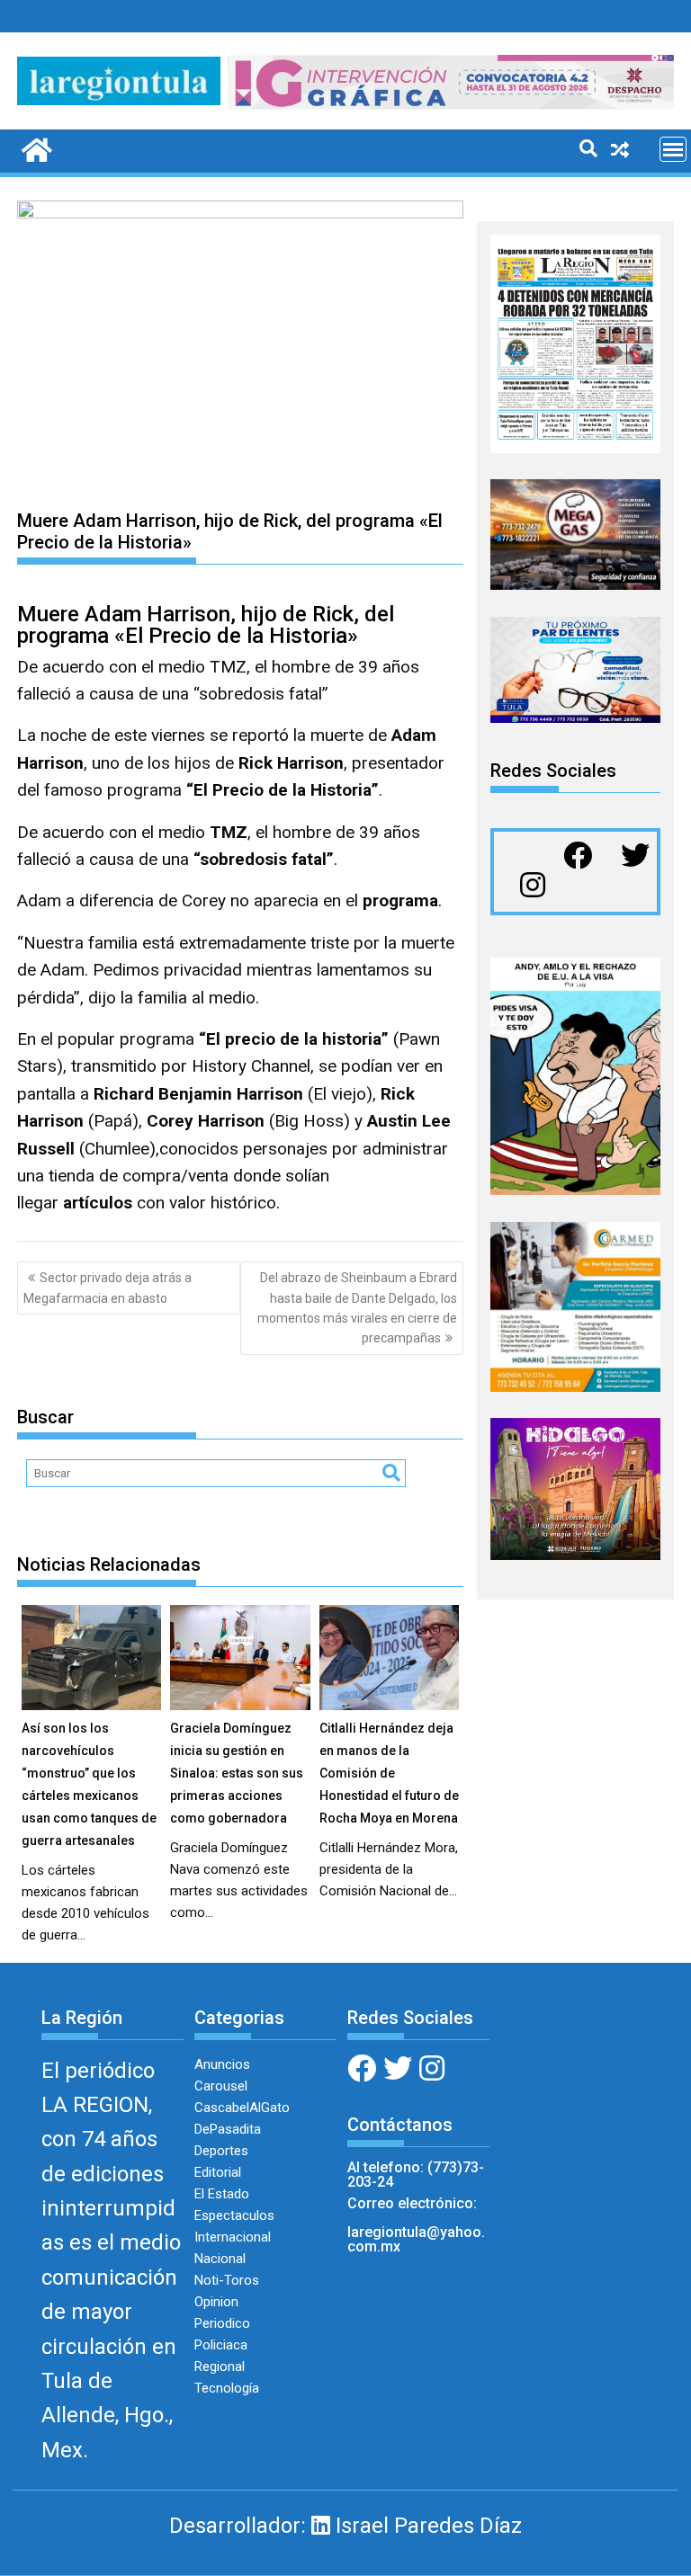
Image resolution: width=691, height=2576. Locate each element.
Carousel (221, 2086)
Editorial (218, 2172)
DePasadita (228, 2129)
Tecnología (227, 2388)
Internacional (233, 2237)
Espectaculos (234, 2215)
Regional (220, 2367)
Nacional (220, 2259)
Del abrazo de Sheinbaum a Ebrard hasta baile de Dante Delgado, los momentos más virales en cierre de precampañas (357, 1308)
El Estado (222, 2194)
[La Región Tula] (35, 148)
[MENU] (673, 149)
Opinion (216, 2302)
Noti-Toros (227, 2280)
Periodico (222, 2323)
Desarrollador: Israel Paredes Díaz (345, 2526)
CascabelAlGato (242, 2108)
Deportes (221, 2151)
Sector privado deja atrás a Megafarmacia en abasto (108, 1288)
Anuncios (222, 2064)
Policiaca (221, 2345)
